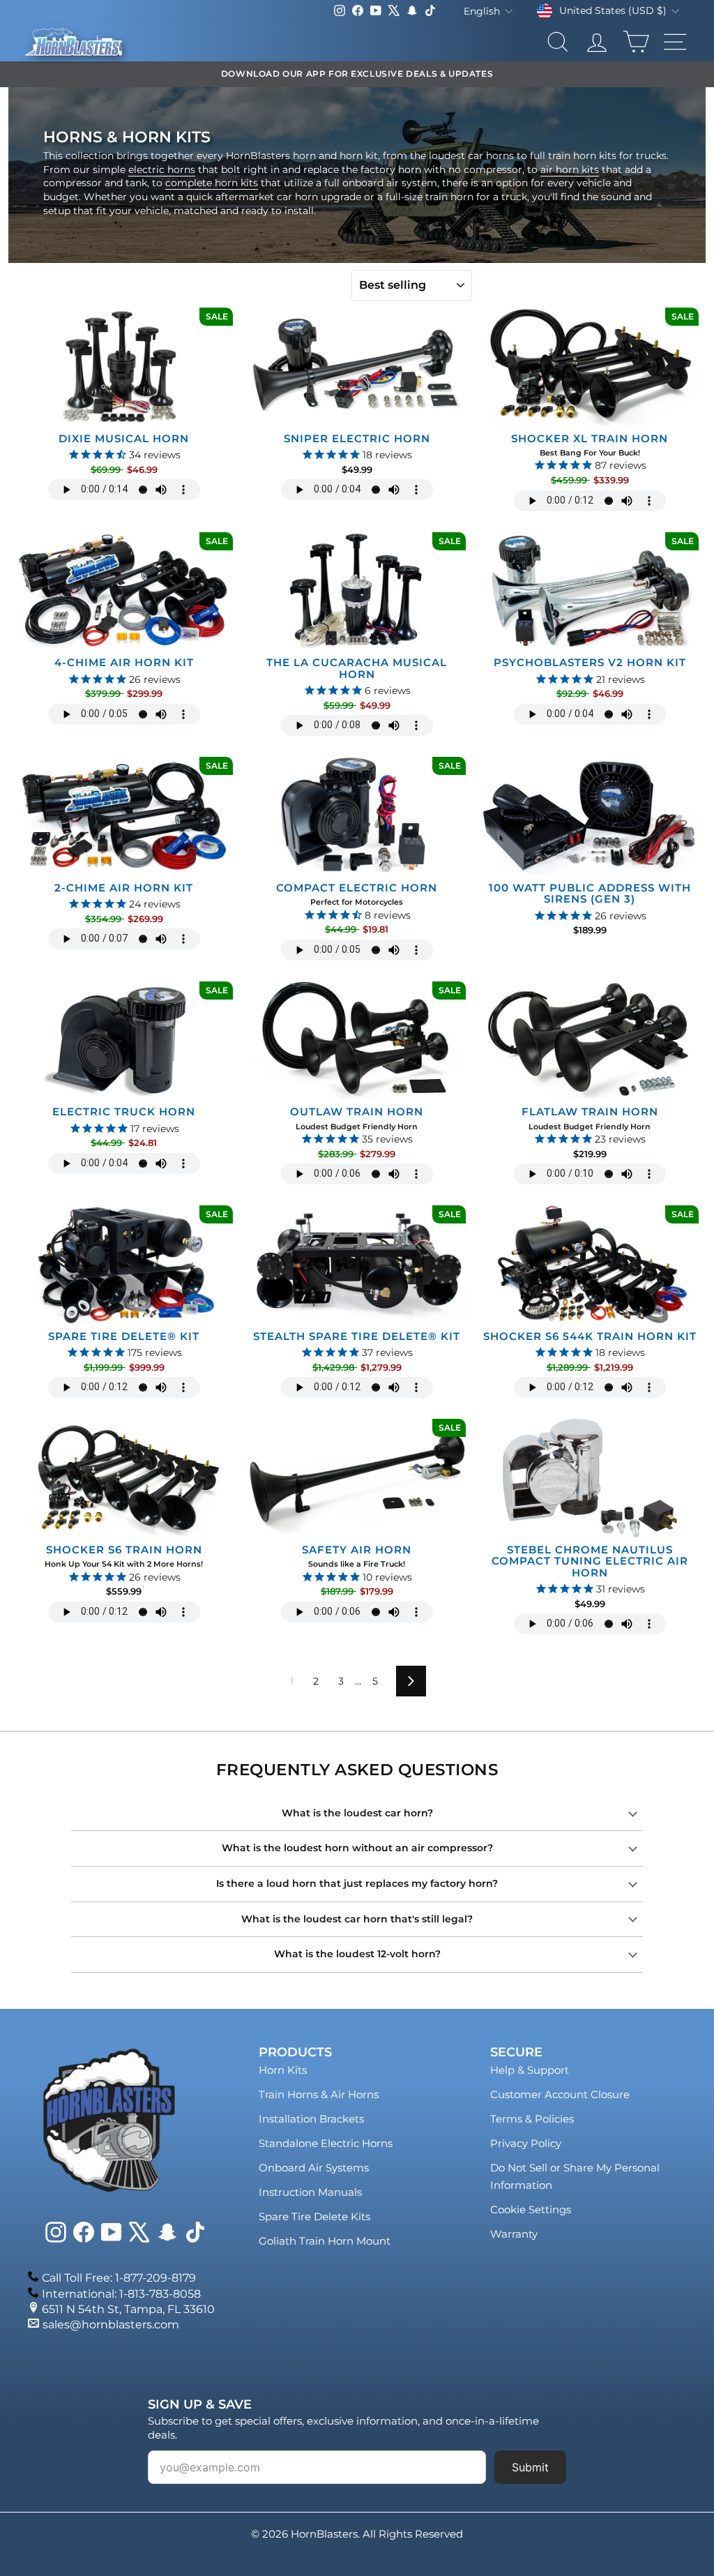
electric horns (162, 170)
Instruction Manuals (310, 2192)
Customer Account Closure (560, 2094)
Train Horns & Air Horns (319, 2094)
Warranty (514, 2234)
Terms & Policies (532, 2119)
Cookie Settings (531, 2209)
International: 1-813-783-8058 (121, 2294)
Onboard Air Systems (314, 2168)
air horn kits (570, 170)
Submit (530, 2467)
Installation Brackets (311, 2119)
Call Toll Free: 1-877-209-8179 (119, 2278)
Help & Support (530, 2070)
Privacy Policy (526, 2143)
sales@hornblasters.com (111, 2325)
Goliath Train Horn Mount (325, 2241)
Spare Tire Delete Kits (314, 2216)
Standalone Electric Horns (326, 2143)
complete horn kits (212, 183)
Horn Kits (283, 2070)
